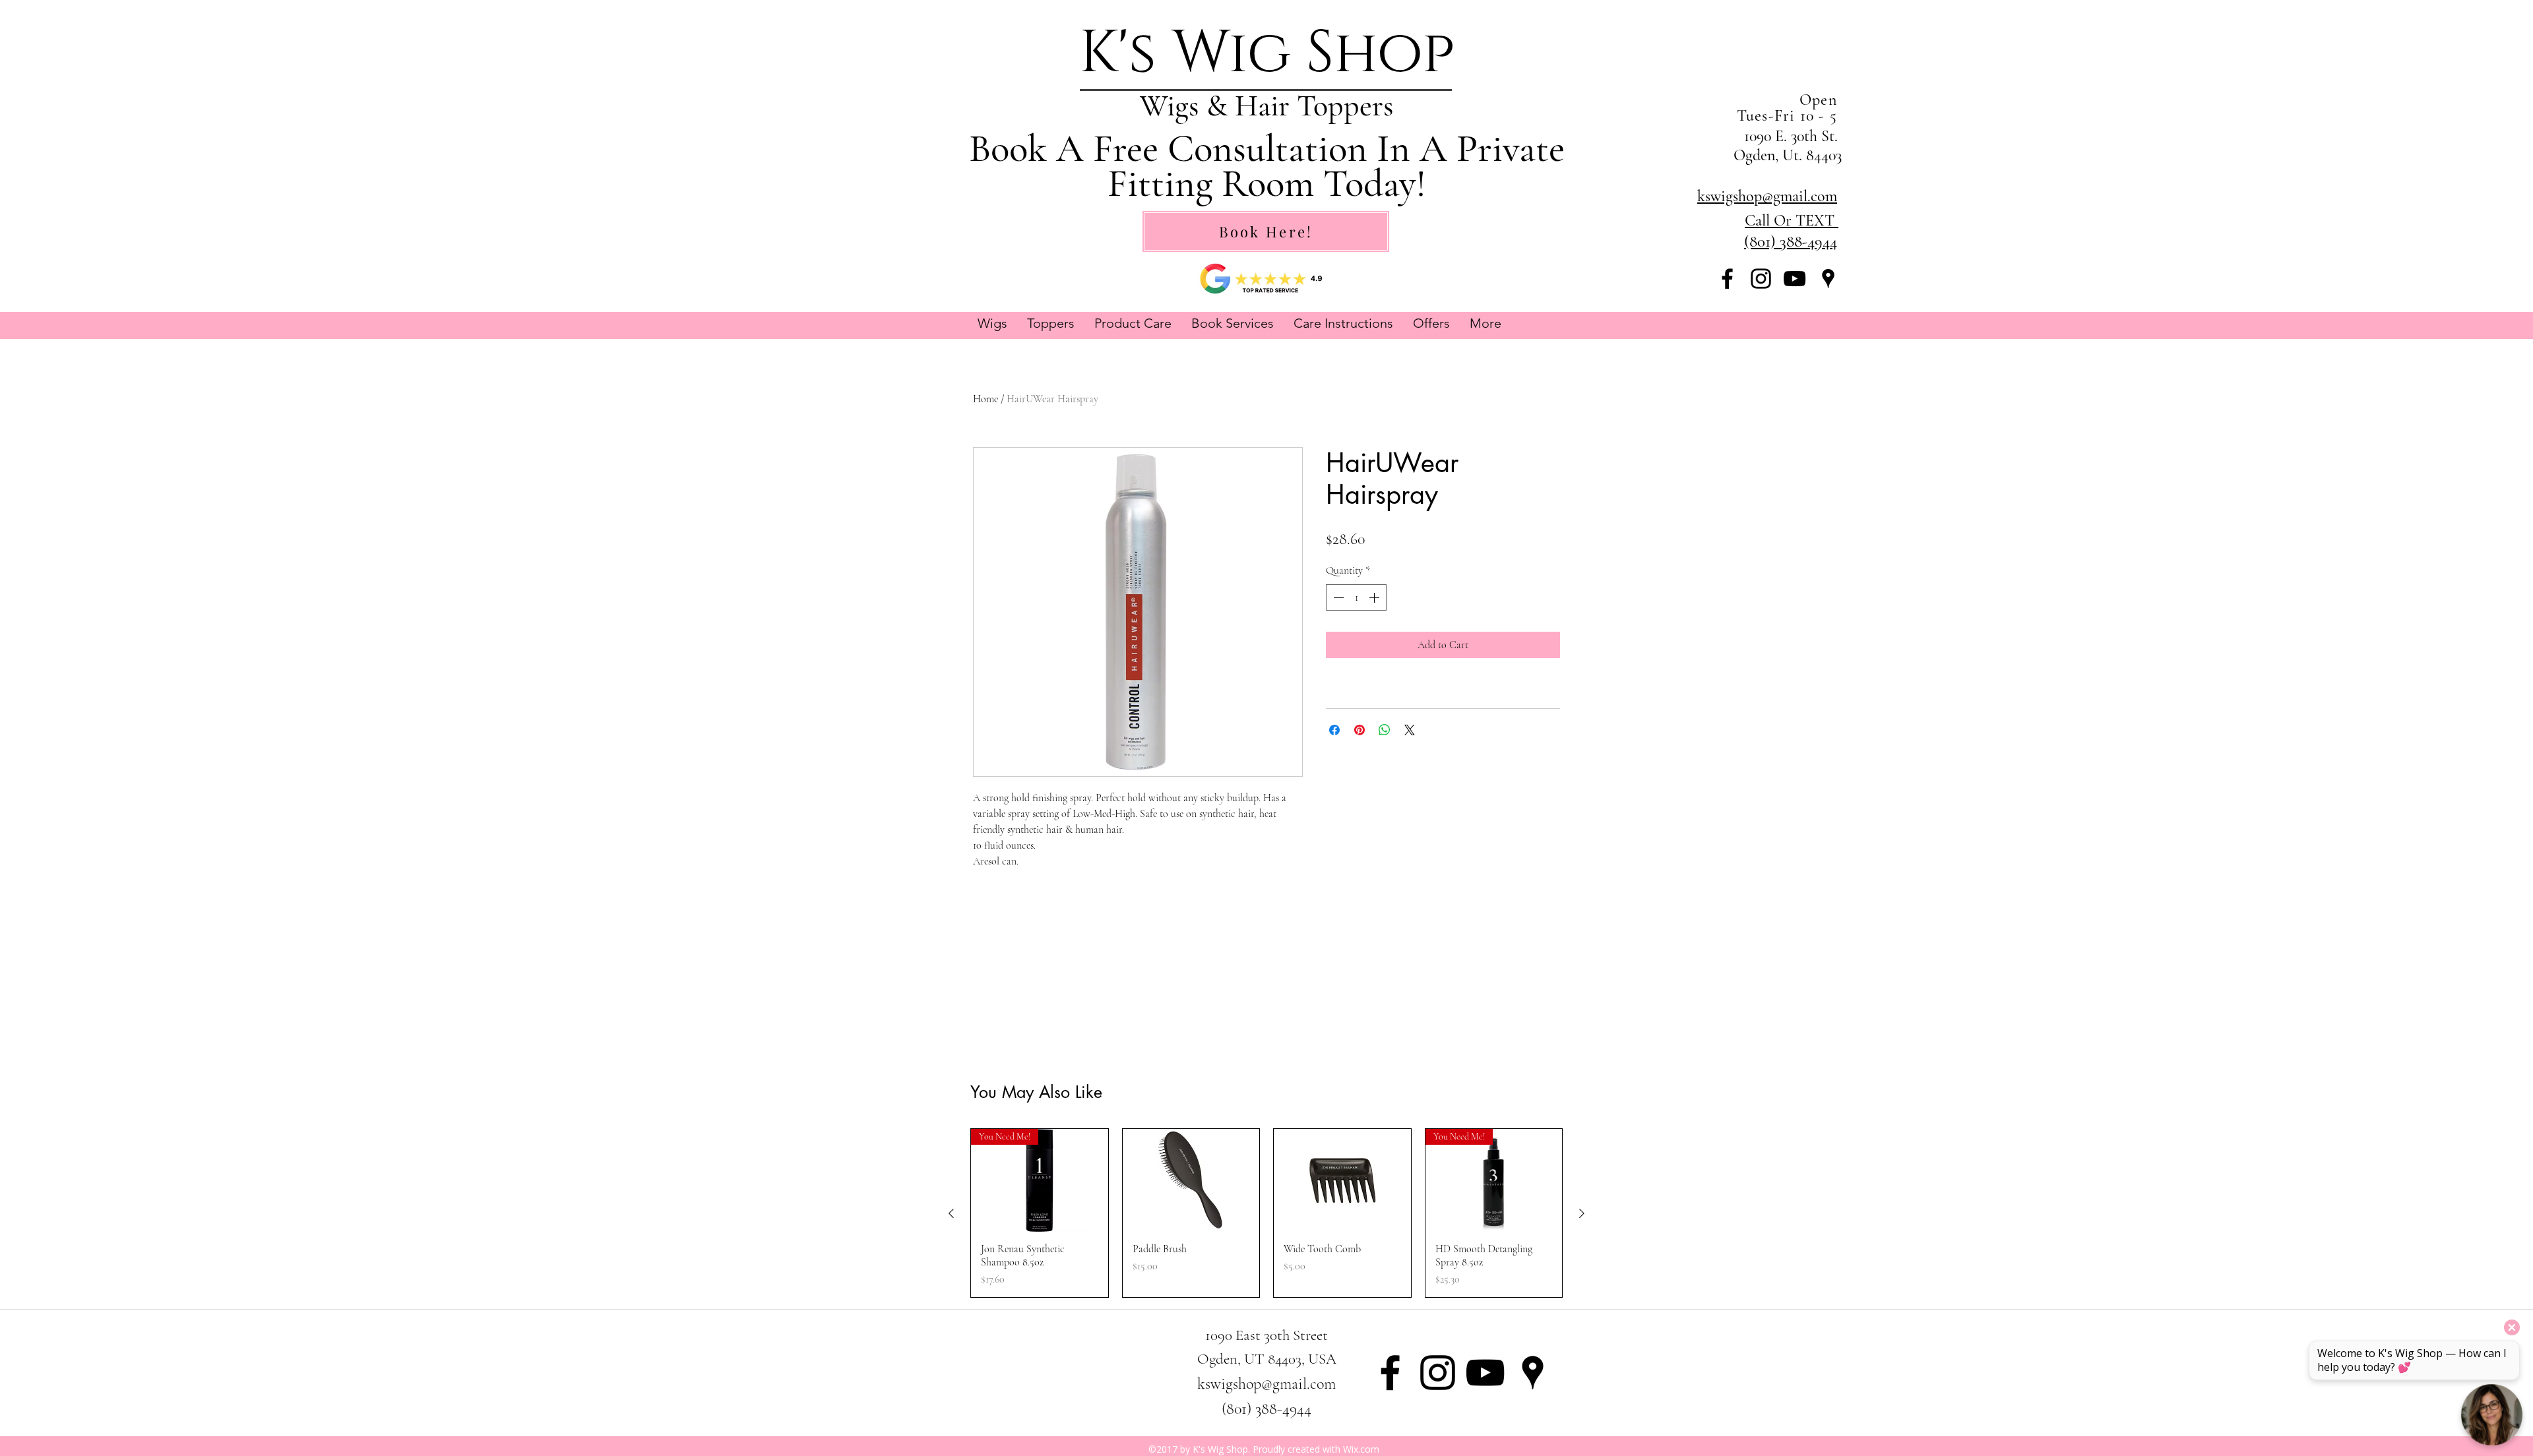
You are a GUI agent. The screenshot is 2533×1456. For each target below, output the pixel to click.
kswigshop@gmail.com (1266, 1384)
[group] (1266, 1213)
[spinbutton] (1356, 597)
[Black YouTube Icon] (1795, 279)
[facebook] (1727, 279)
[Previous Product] (951, 1213)
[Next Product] (1582, 1213)
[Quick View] (1191, 1180)
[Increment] (1375, 597)
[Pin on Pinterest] (1360, 730)
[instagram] (1761, 279)
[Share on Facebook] (1334, 730)
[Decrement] (1337, 597)
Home (985, 399)
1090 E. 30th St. (1793, 136)
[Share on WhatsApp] (1385, 730)
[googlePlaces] (1828, 279)
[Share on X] (1410, 730)
